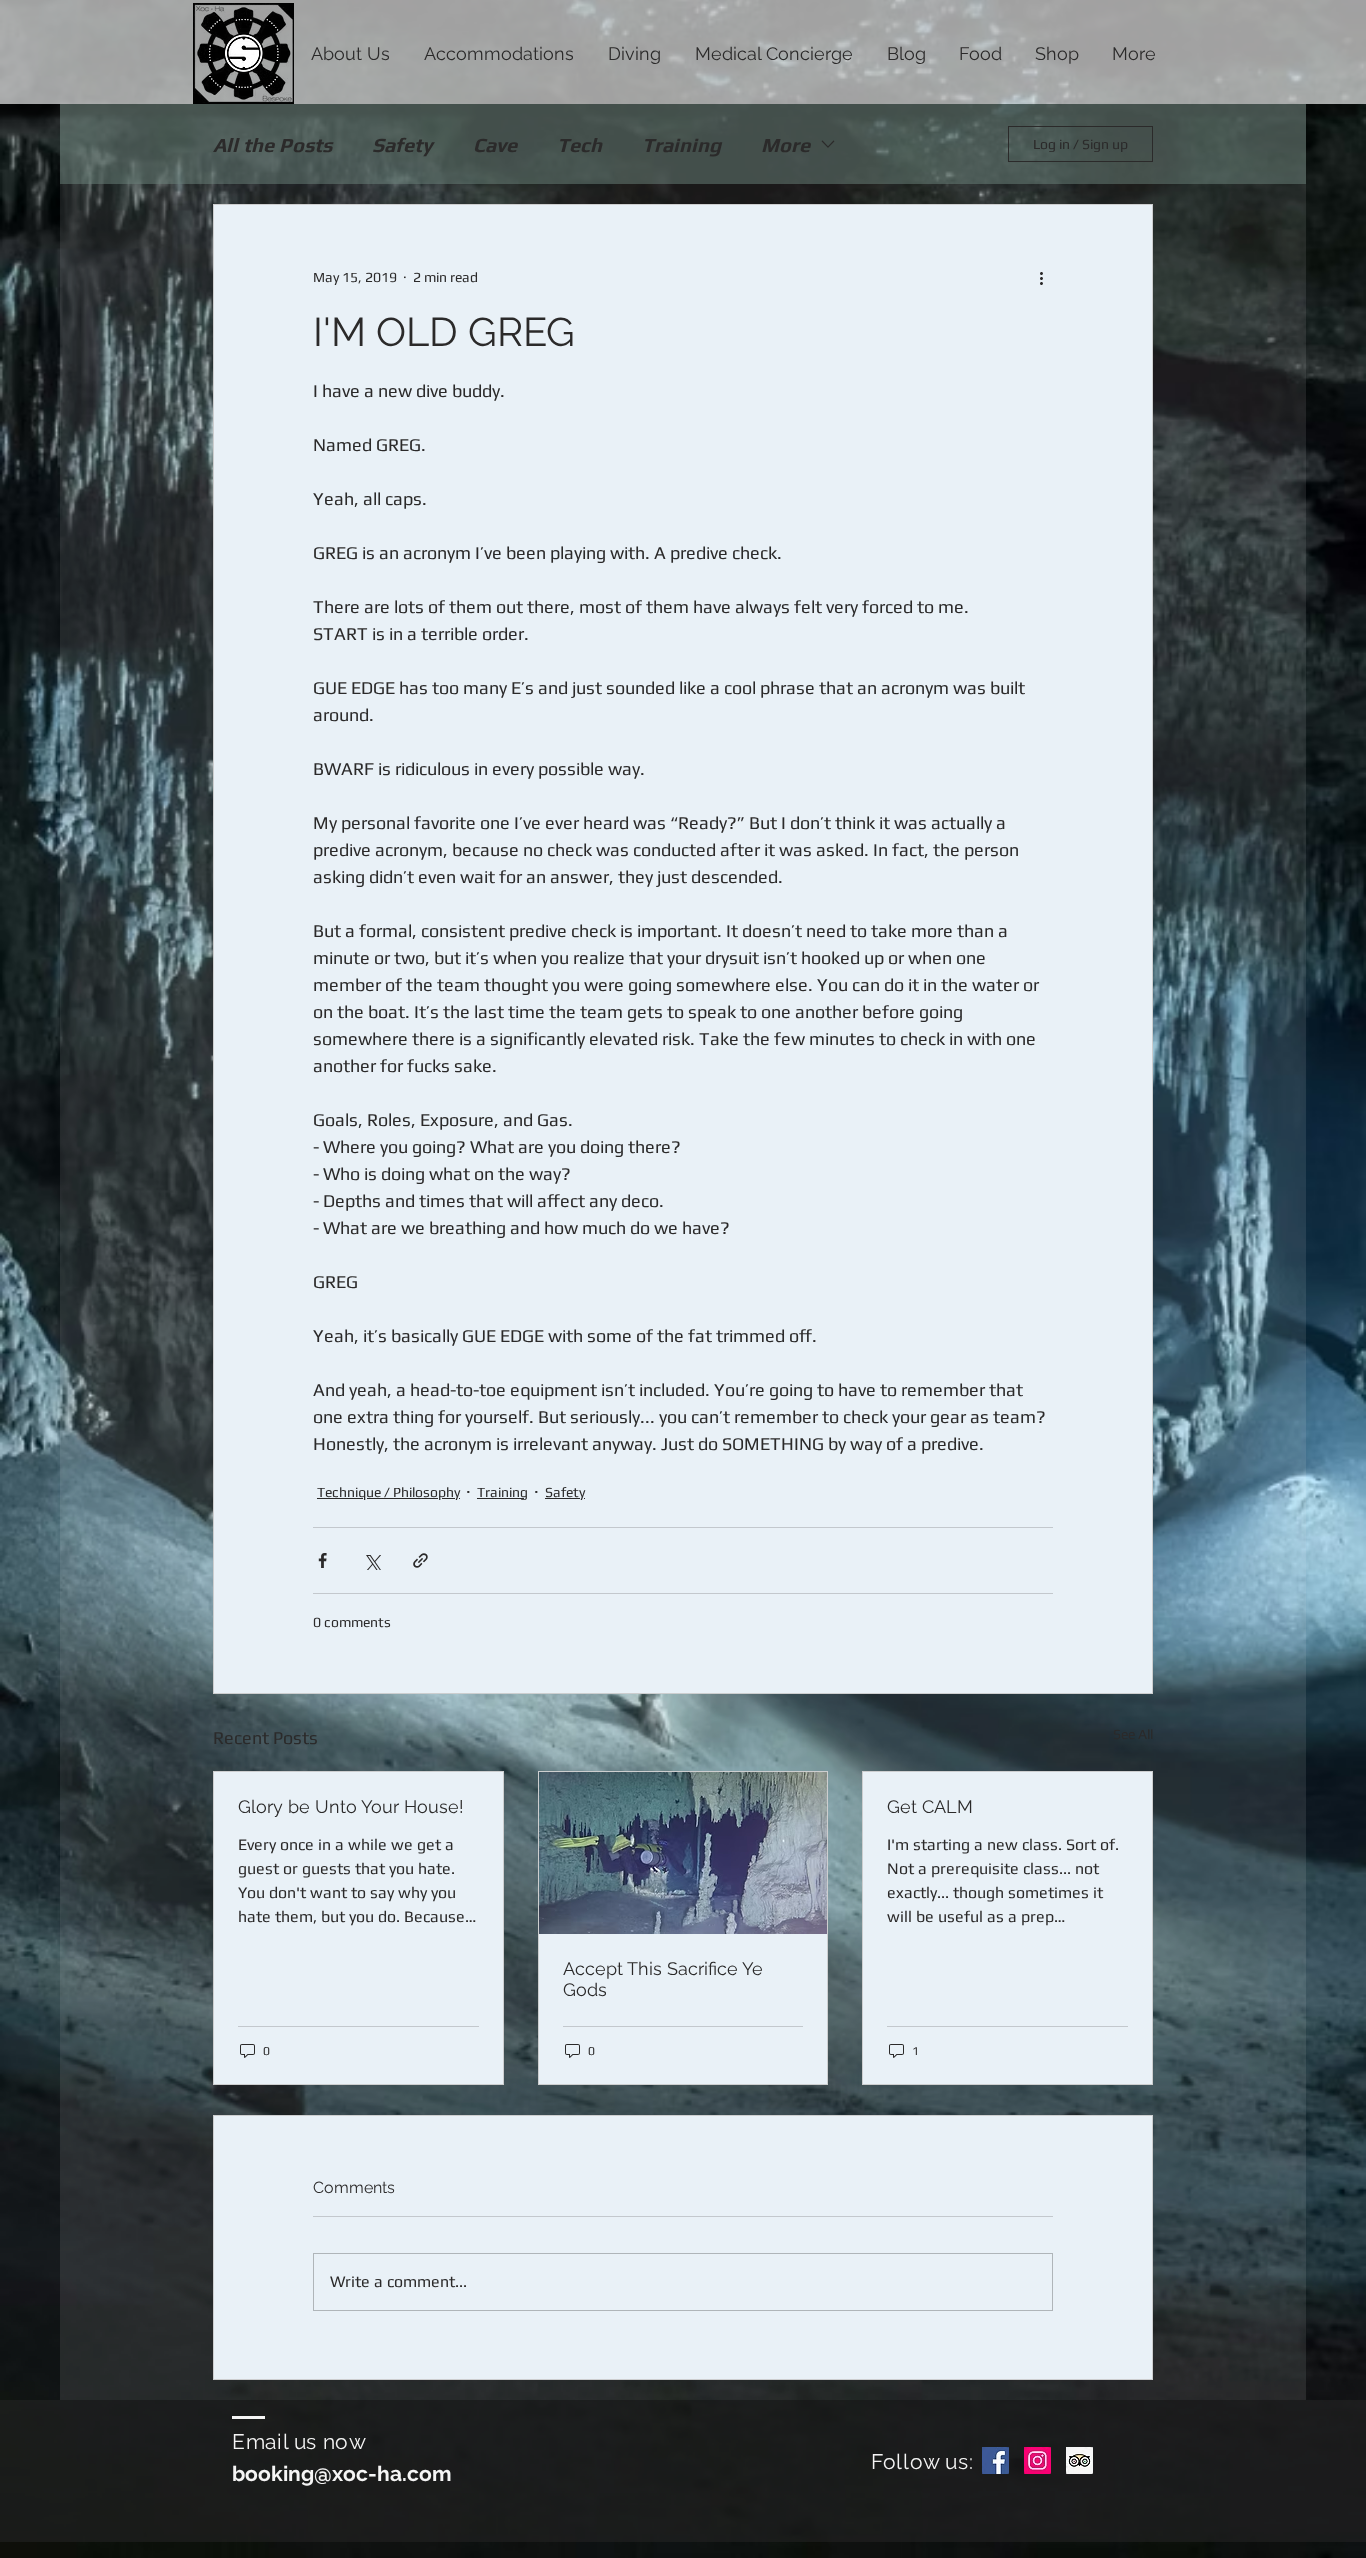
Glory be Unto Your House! (351, 1806)
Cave (495, 144)
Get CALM (930, 1806)
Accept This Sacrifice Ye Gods (663, 1979)
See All (1133, 1734)
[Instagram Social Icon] (1037, 2460)
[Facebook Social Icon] (995, 2460)
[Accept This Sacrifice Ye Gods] (683, 1853)
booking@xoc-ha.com (342, 2473)
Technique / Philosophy (388, 1492)
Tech (579, 144)
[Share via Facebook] (322, 1560)
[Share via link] (420, 1560)
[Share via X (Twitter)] (371, 1560)
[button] (350, 52)
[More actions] (1041, 277)
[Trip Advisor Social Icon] (1079, 2460)
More (785, 144)
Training (681, 144)
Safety (402, 144)
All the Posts (272, 144)
